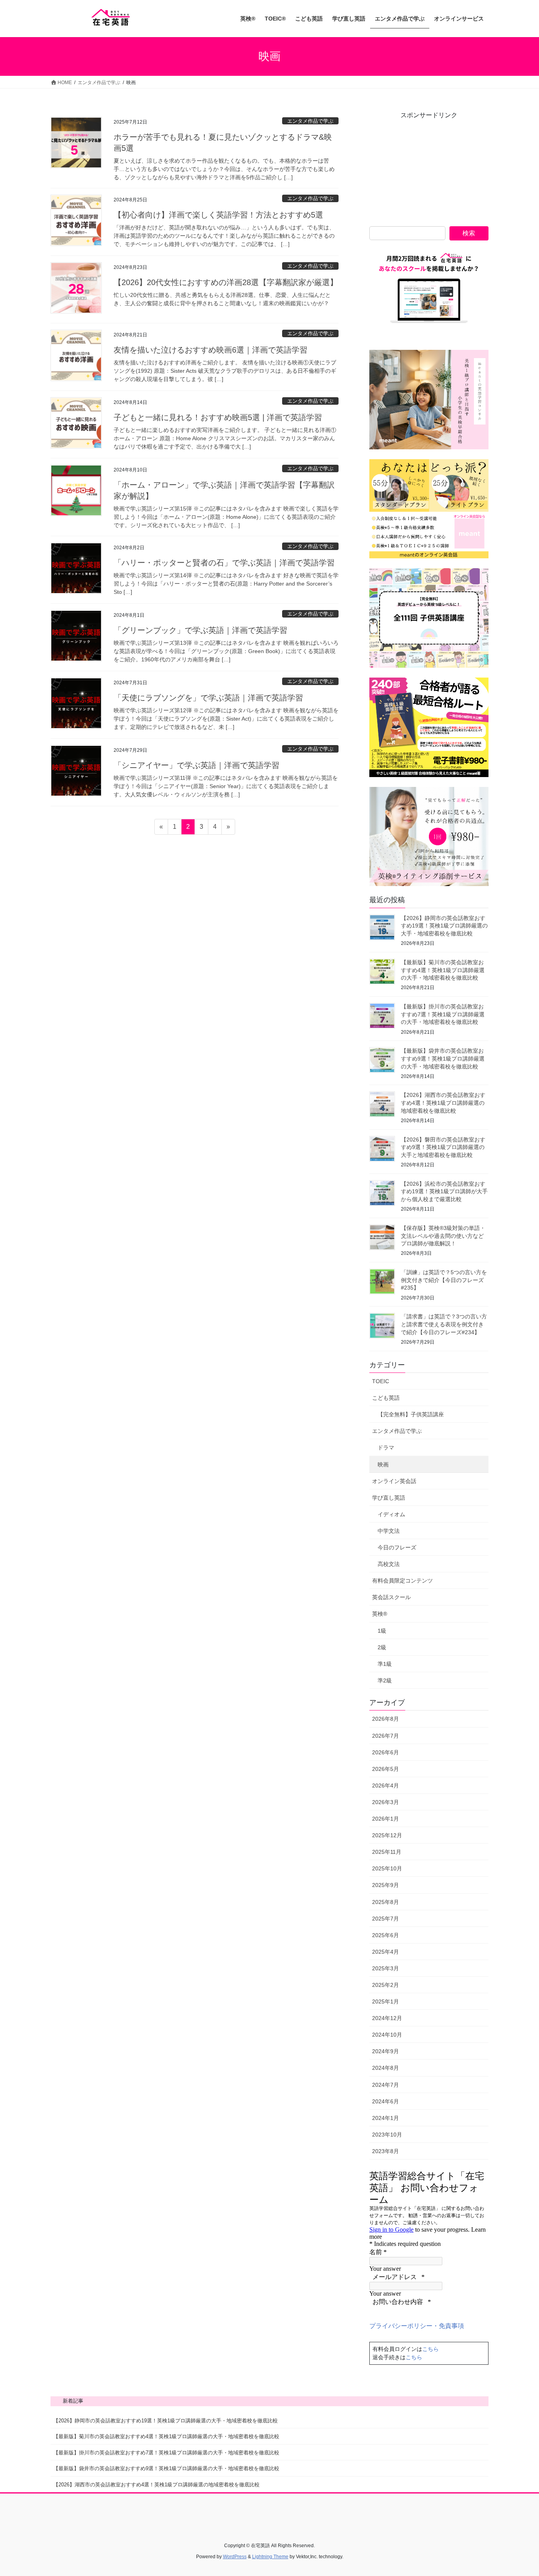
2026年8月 (386, 1719)
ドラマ (386, 1448)
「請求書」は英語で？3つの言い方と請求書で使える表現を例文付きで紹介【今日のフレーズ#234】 (444, 1324)
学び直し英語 (389, 1498)
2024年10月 (387, 2035)
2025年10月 (387, 1868)
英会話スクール (391, 1597)
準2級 (385, 1680)
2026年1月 (386, 1819)
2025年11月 (387, 1852)
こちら (430, 2349)
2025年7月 (386, 1919)
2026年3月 (386, 1802)
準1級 (385, 1664)
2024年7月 (386, 2085)
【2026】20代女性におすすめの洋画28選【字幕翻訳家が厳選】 (226, 282)
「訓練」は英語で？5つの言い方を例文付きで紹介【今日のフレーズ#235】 (444, 1280)
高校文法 (389, 1564)
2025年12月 (387, 1835)
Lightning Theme (270, 2557)
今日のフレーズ (397, 1547)
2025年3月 (386, 1968)
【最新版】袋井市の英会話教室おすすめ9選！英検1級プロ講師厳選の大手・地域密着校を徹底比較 (443, 1058)
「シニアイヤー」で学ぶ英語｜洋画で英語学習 (197, 765)
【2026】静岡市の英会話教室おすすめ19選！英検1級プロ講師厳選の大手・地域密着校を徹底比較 (444, 926)
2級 (382, 1647)
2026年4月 (386, 1786)
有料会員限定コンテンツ (402, 1581)
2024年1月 (386, 2118)
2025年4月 (386, 1952)
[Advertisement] (429, 169)
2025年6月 (386, 1935)
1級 (382, 1631)
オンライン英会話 (394, 1481)
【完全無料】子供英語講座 (411, 1414)
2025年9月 (386, 1885)
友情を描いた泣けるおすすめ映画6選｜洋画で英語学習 (211, 350)
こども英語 (386, 1398)
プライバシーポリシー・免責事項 (417, 2326)
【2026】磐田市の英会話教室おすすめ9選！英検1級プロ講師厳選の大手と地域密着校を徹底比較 (443, 1147)
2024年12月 (387, 2018)
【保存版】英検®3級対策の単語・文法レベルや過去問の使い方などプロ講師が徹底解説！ (443, 1236)
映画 (383, 1464)
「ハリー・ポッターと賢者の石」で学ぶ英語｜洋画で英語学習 (224, 563)
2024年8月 (386, 2068)
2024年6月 (386, 2101)
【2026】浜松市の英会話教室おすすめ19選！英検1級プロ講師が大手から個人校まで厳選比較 (444, 1191)
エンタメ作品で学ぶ (310, 121)
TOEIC (381, 1381)
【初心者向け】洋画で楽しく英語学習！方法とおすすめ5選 (218, 215)
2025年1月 (386, 2001)
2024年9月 (386, 2051)
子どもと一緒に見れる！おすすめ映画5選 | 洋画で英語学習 (218, 417)
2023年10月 (387, 2135)
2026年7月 (386, 1736)
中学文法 (389, 1531)
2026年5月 (386, 1769)
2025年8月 (386, 1902)
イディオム (391, 1514)
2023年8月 (386, 2151)
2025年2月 (386, 1985)
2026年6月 (386, 1752)
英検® (380, 1614)
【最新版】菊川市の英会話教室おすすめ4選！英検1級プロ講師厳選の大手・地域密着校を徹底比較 (443, 970)
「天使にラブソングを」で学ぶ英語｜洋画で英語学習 (208, 698)
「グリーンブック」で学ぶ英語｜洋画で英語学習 (200, 630)
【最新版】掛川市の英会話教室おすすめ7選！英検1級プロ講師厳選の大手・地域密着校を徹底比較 (443, 1014)
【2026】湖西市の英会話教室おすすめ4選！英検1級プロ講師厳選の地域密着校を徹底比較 (443, 1103)
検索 (469, 233)
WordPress (235, 2557)
